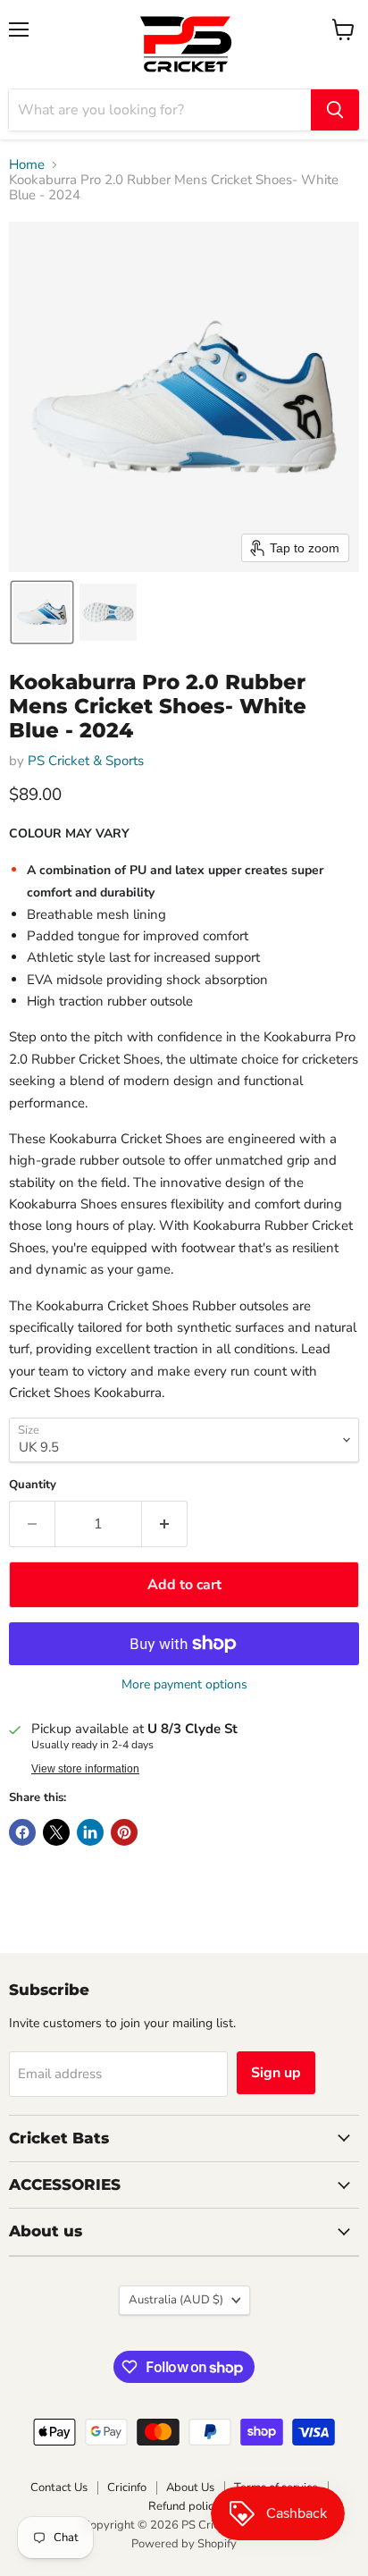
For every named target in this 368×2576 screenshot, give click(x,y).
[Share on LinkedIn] (90, 1832)
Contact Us (59, 2488)
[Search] (335, 110)
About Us (190, 2488)
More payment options (184, 1685)
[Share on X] (56, 1832)
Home (27, 165)
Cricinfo (127, 2488)
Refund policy (184, 2506)
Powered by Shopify (184, 2544)
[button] (42, 612)
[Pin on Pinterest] (124, 1832)
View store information (85, 1769)
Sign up (276, 2073)
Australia (176, 2300)
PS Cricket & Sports (86, 761)
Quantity (33, 1485)
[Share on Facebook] (22, 1832)
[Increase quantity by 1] (165, 1524)
